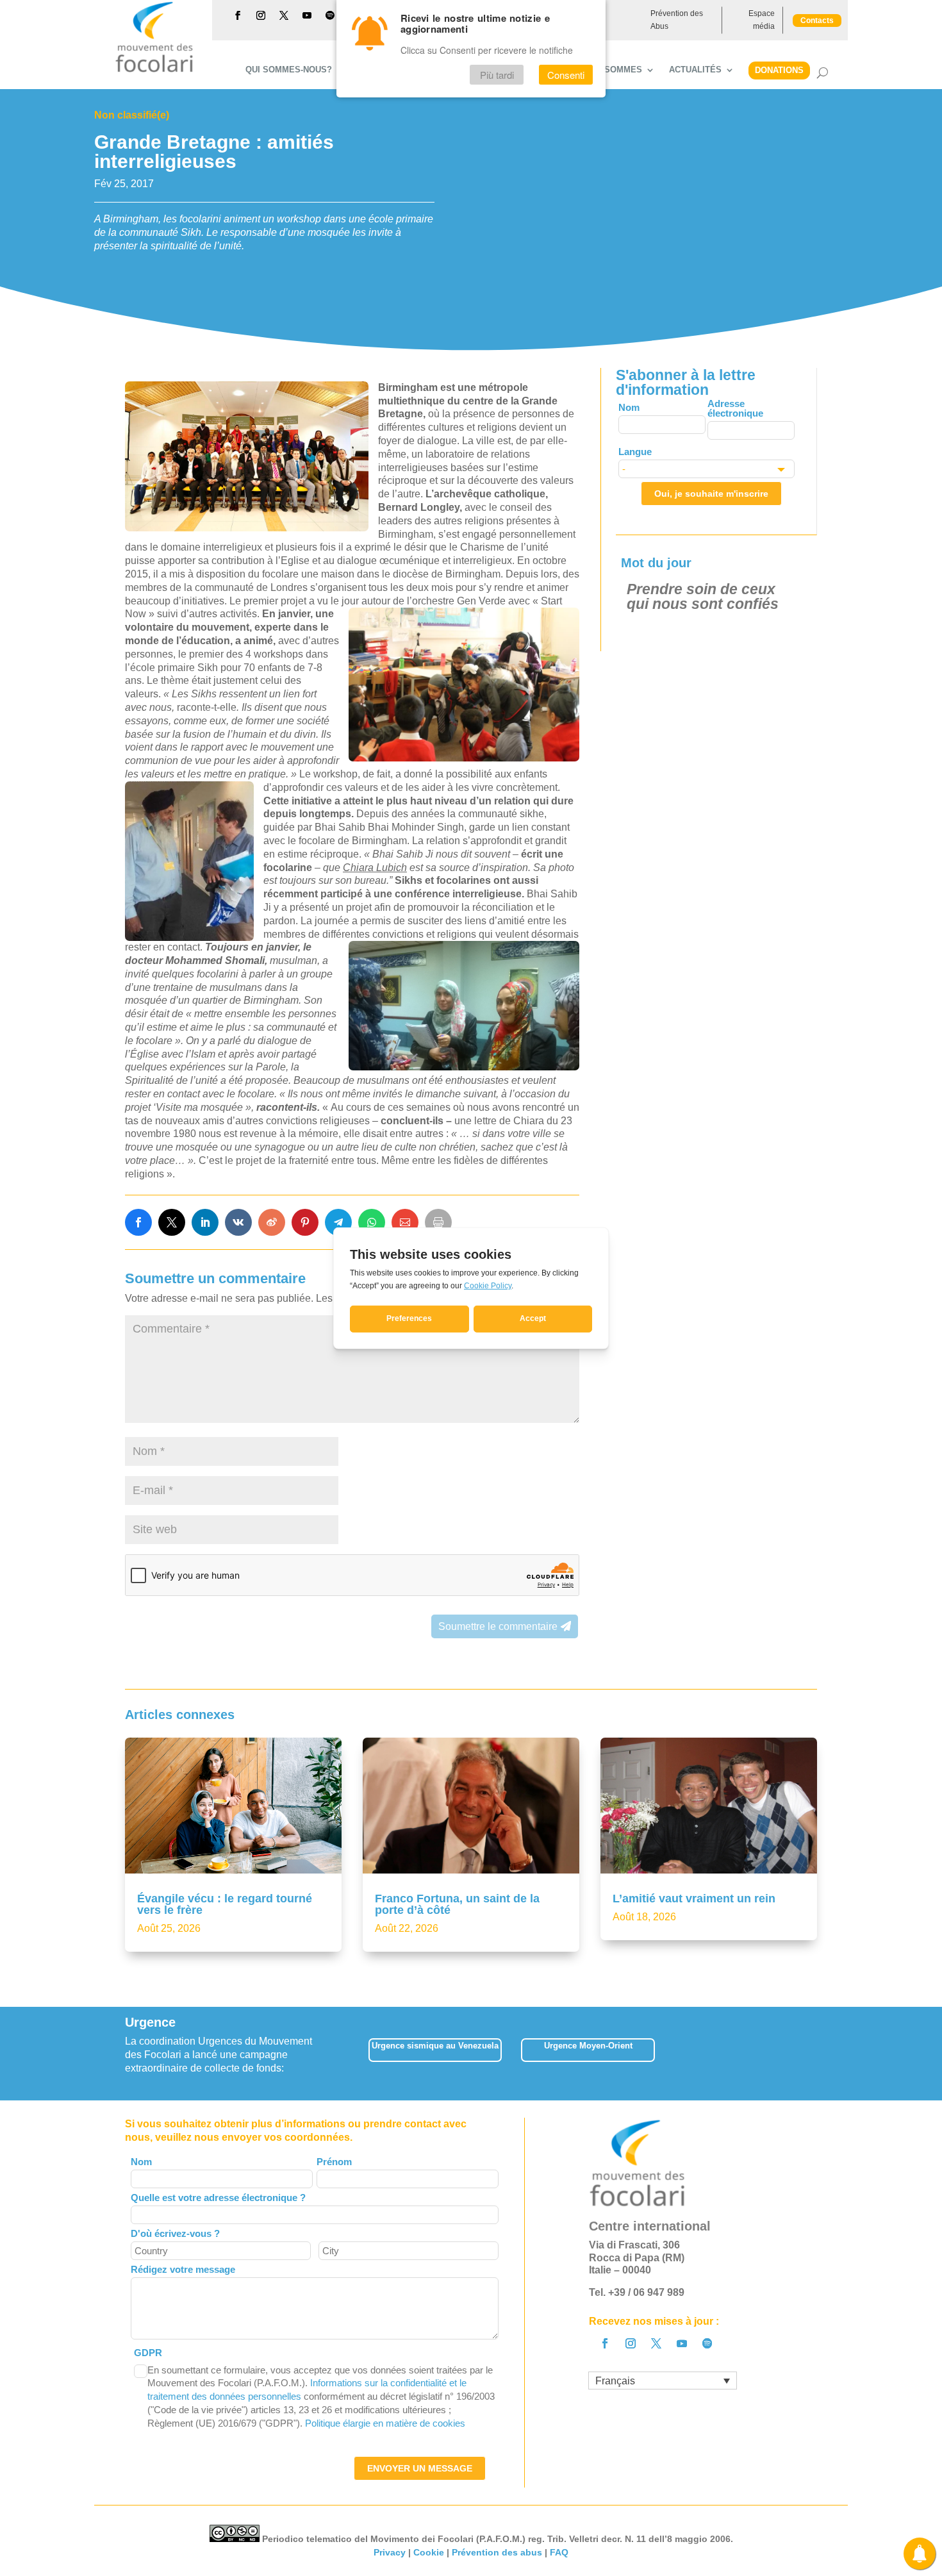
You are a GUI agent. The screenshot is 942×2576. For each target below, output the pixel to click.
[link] (138, 1222)
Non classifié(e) (132, 115)
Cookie (429, 2552)
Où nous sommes (603, 70)
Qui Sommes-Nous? (289, 70)
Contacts (817, 21)
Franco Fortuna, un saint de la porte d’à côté (457, 1904)
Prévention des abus (497, 2552)
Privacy (390, 2552)
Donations (779, 70)
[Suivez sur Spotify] (330, 15)
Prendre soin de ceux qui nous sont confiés (703, 596)
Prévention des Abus (677, 20)
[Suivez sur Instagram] (261, 15)
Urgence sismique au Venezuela (435, 2046)
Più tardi (497, 75)
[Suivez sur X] (284, 15)
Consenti (566, 75)
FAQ (559, 2552)
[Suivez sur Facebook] (238, 15)
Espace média (762, 20)
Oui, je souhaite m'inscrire (711, 494)
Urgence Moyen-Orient (588, 2046)
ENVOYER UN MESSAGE (420, 2468)
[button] (817, 2053)
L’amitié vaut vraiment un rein (694, 1899)
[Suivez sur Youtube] (307, 15)
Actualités (695, 70)
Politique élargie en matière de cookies (385, 2423)
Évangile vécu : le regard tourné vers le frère (225, 1904)
